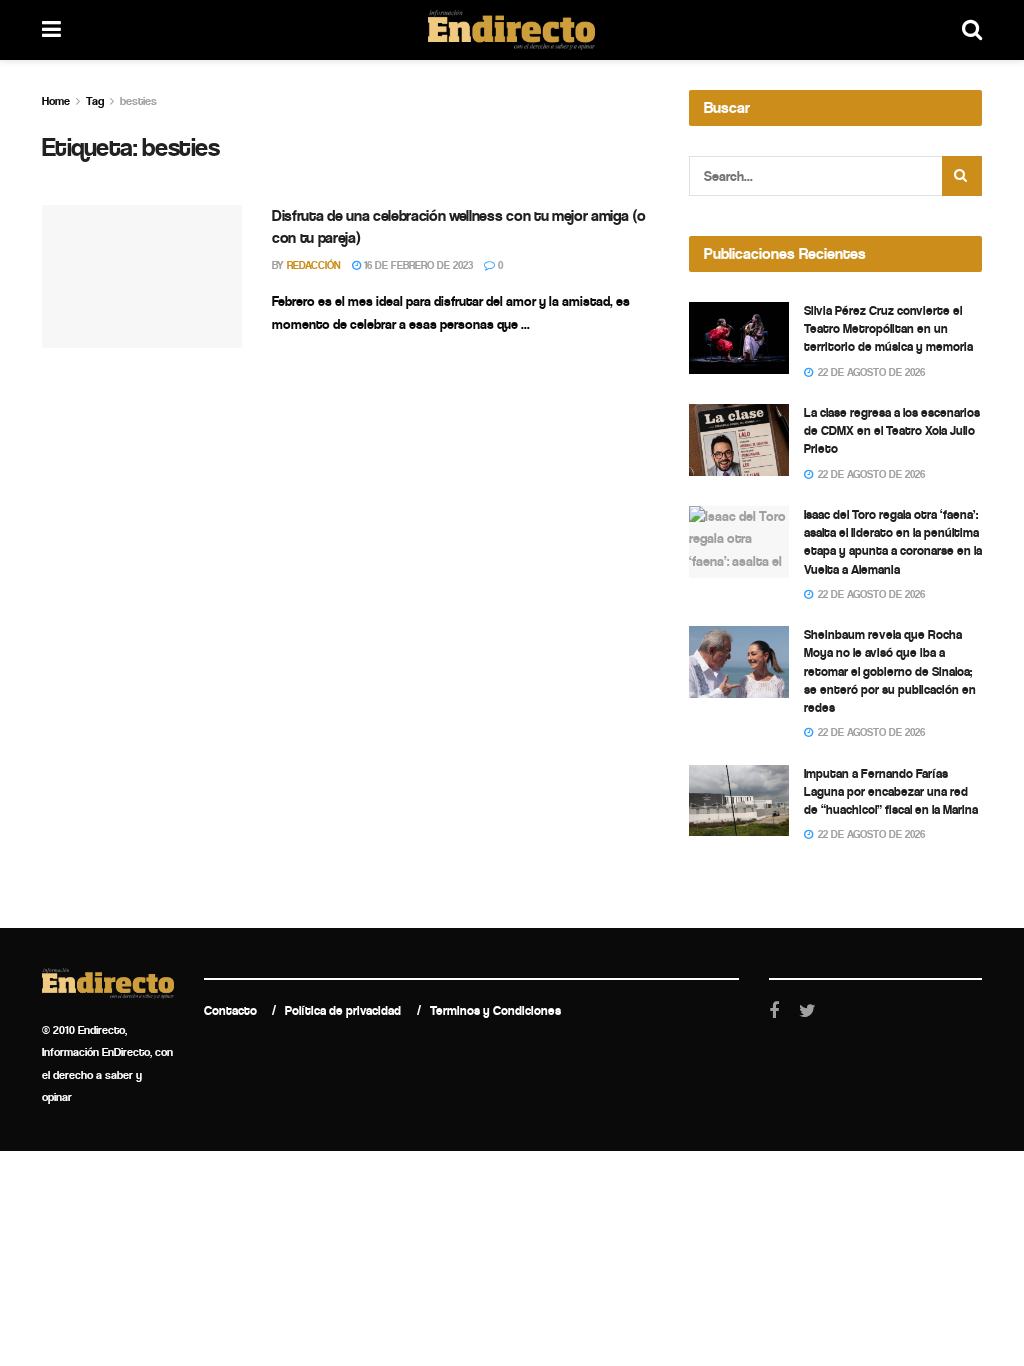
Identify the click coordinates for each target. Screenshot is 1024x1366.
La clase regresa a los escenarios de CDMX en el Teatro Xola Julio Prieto (892, 430)
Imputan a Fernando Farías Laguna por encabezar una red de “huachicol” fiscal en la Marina (891, 791)
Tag (95, 101)
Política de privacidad (343, 1010)
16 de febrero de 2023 (417, 265)
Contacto (230, 1010)
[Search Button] (962, 176)
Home (56, 101)
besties (138, 101)
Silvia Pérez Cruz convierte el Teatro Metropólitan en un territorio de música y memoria (888, 328)
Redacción (314, 265)
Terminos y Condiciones (495, 1010)
